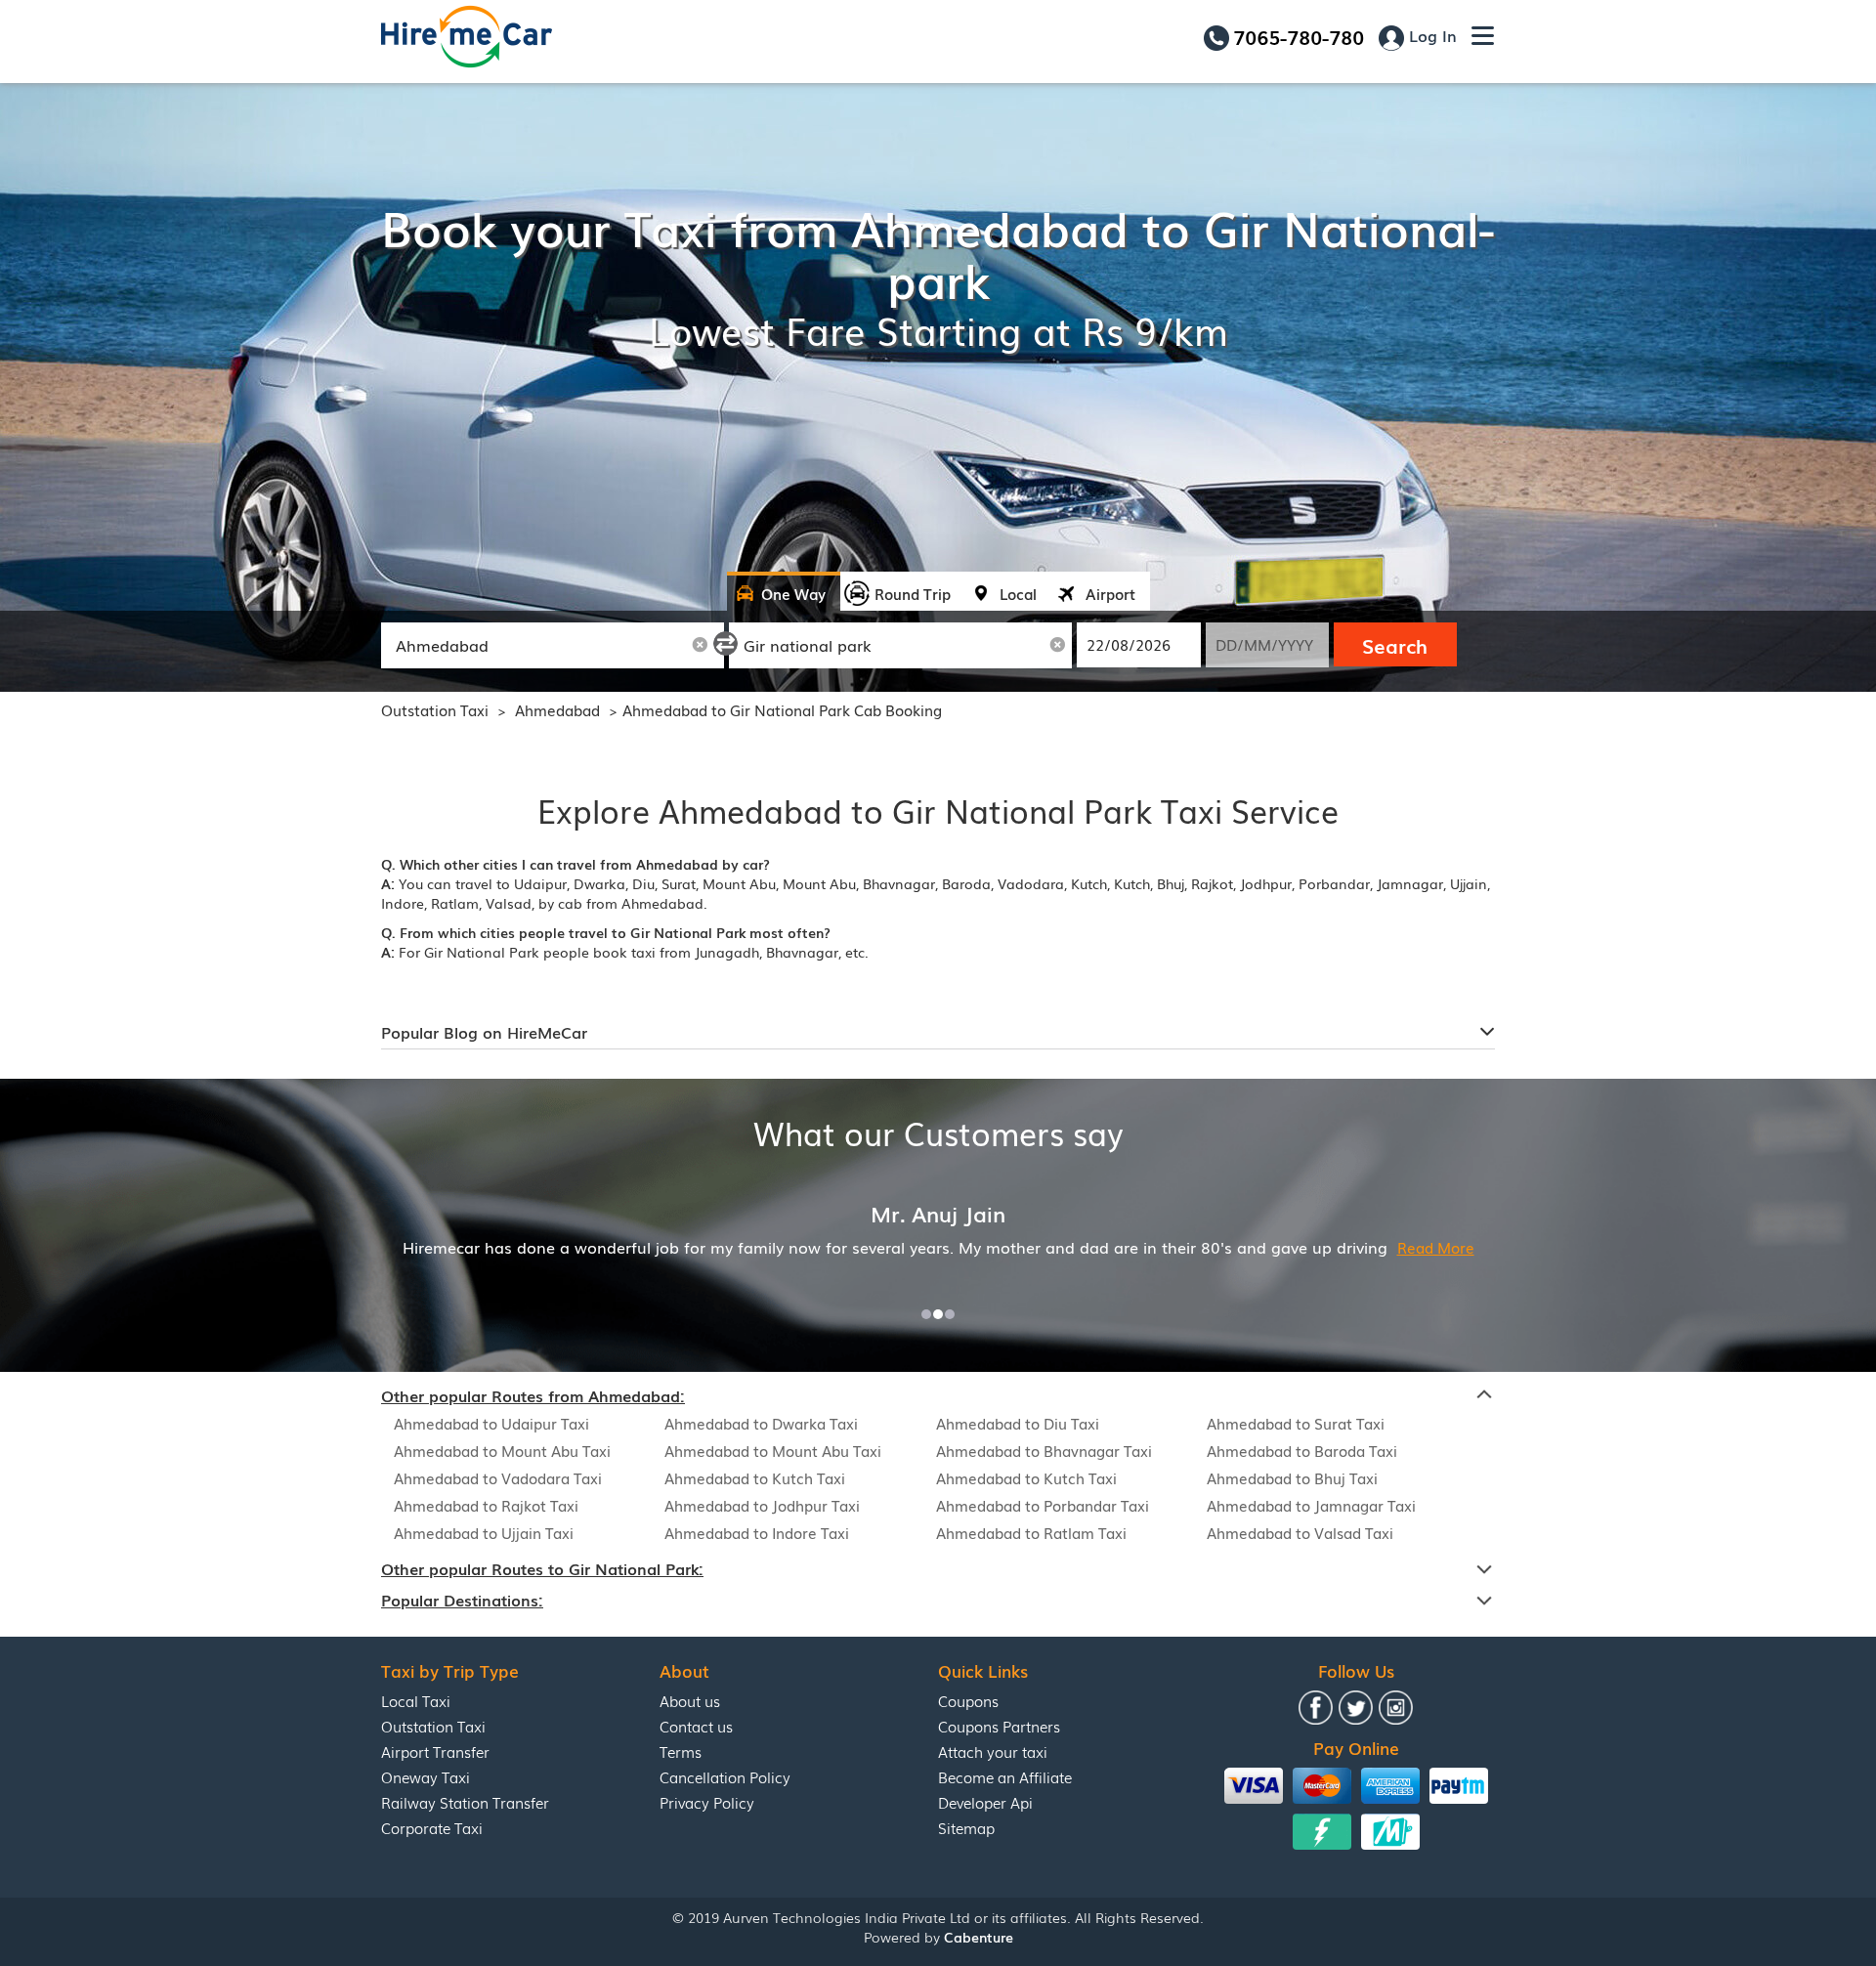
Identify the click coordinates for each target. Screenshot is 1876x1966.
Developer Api (985, 1802)
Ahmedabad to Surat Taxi (1296, 1423)
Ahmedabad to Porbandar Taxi (1043, 1505)
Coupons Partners (999, 1726)
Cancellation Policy (725, 1776)
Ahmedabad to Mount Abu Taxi (502, 1450)
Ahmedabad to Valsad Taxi (1300, 1532)
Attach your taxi (993, 1751)
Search (1395, 645)
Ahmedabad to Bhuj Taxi (1292, 1477)
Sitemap (966, 1827)
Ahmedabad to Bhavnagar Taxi (1044, 1450)
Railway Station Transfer (465, 1802)
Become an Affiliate (1005, 1776)
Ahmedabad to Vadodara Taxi (498, 1477)
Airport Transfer (435, 1751)
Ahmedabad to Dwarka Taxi (761, 1423)
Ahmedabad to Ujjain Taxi (484, 1532)
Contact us (696, 1726)
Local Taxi (416, 1700)
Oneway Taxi (426, 1776)
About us (690, 1700)
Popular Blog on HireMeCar (484, 1032)
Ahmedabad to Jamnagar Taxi (1311, 1505)
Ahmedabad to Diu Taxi (1018, 1423)
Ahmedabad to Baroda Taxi (1302, 1450)
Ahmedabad (559, 709)
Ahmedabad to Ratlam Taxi (1031, 1532)
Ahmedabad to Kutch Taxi (755, 1477)
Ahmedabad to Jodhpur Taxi (762, 1505)
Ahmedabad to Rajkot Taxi (486, 1505)
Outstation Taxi (435, 709)
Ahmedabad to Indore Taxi (757, 1532)
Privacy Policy (707, 1802)
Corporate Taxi (432, 1827)
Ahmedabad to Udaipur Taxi (491, 1423)
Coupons (968, 1700)
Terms (681, 1751)
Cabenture (979, 1937)
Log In (1430, 35)
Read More (1436, 1247)
